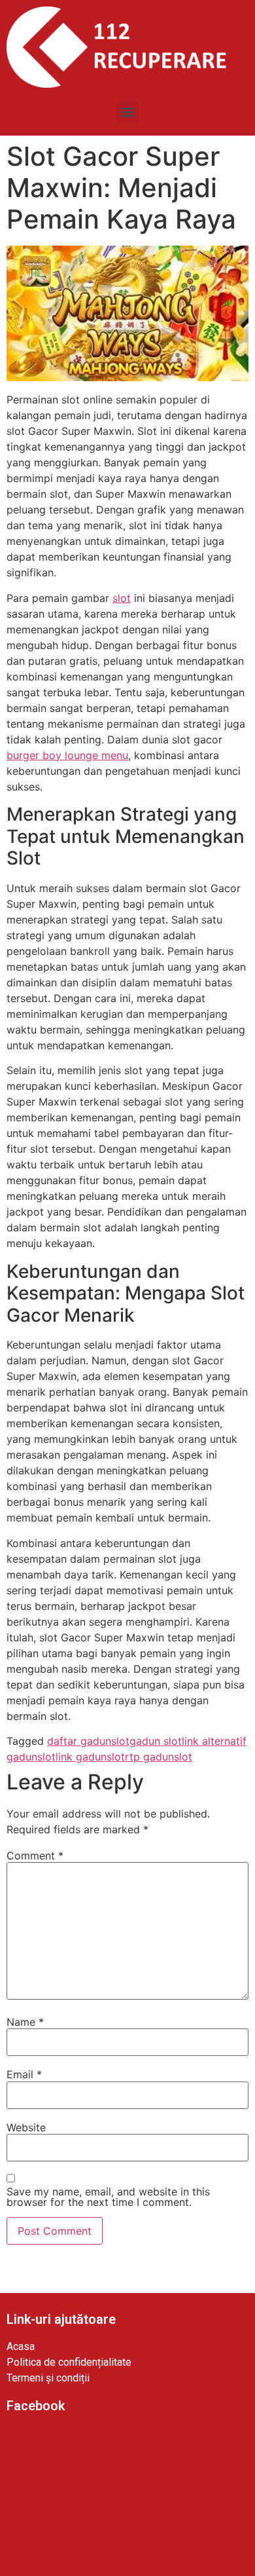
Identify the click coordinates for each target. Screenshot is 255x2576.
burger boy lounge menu (67, 755)
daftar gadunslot (88, 1741)
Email (24, 2074)
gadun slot (156, 1741)
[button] (128, 112)
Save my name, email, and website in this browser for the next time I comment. (108, 2197)
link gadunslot (90, 1757)
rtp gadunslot (159, 1757)
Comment (35, 1856)
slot (122, 598)
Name (25, 2022)
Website (26, 2127)
